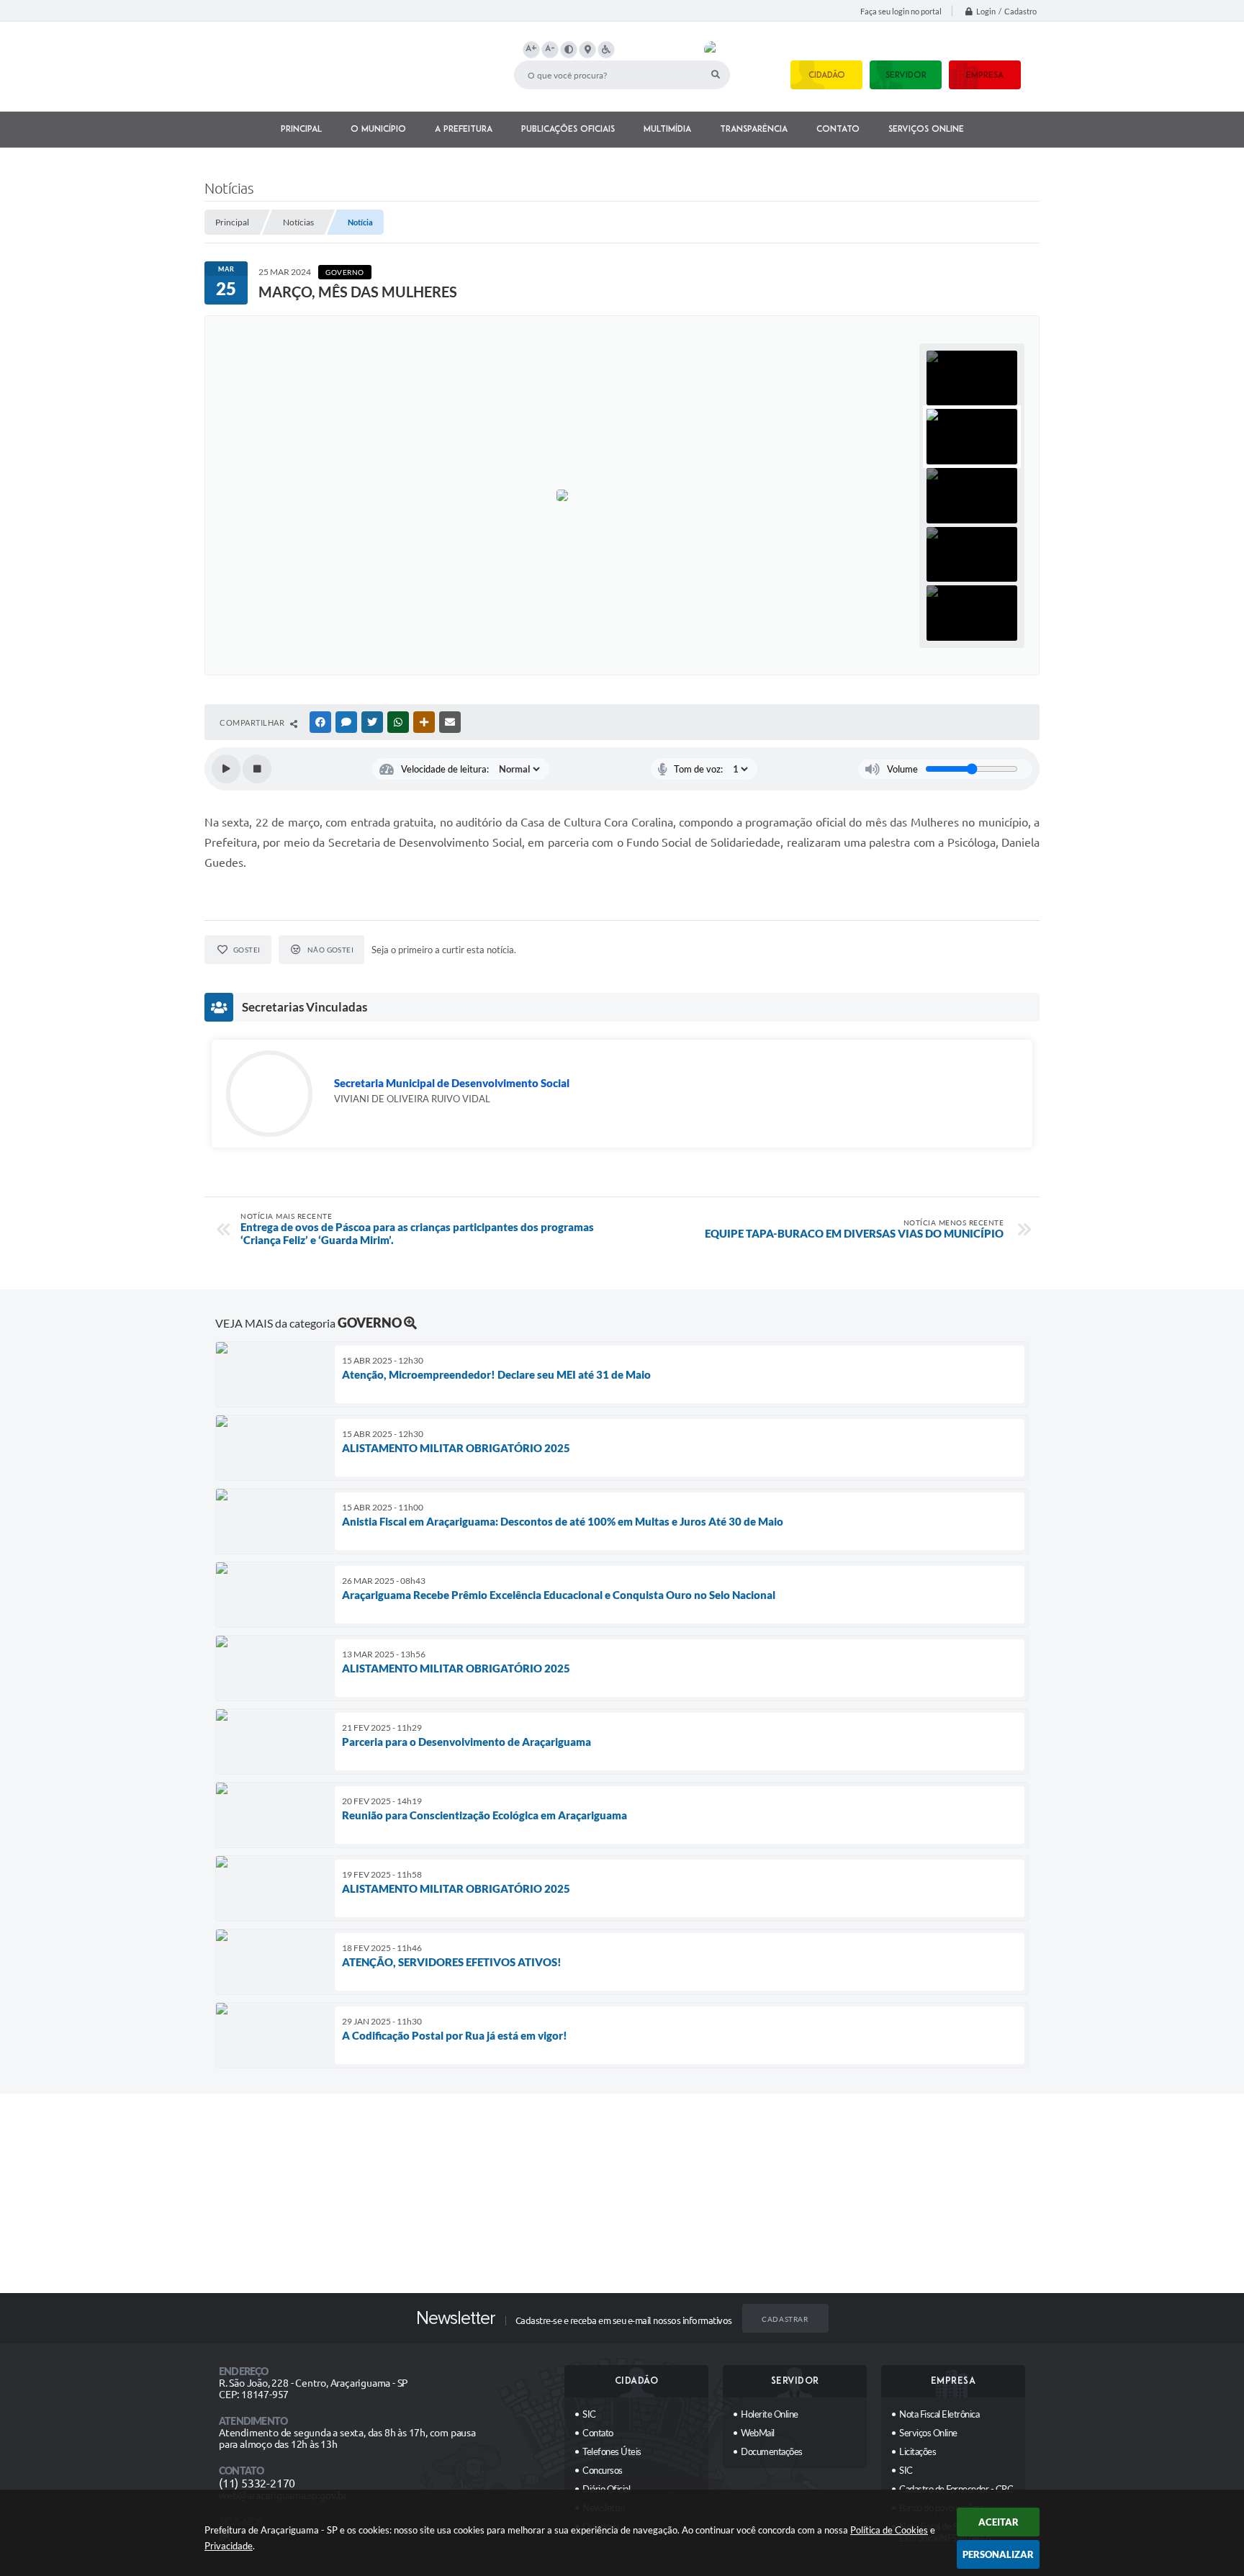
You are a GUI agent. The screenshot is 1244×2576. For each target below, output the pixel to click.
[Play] (226, 769)
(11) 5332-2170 (257, 2483)
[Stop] (257, 769)
